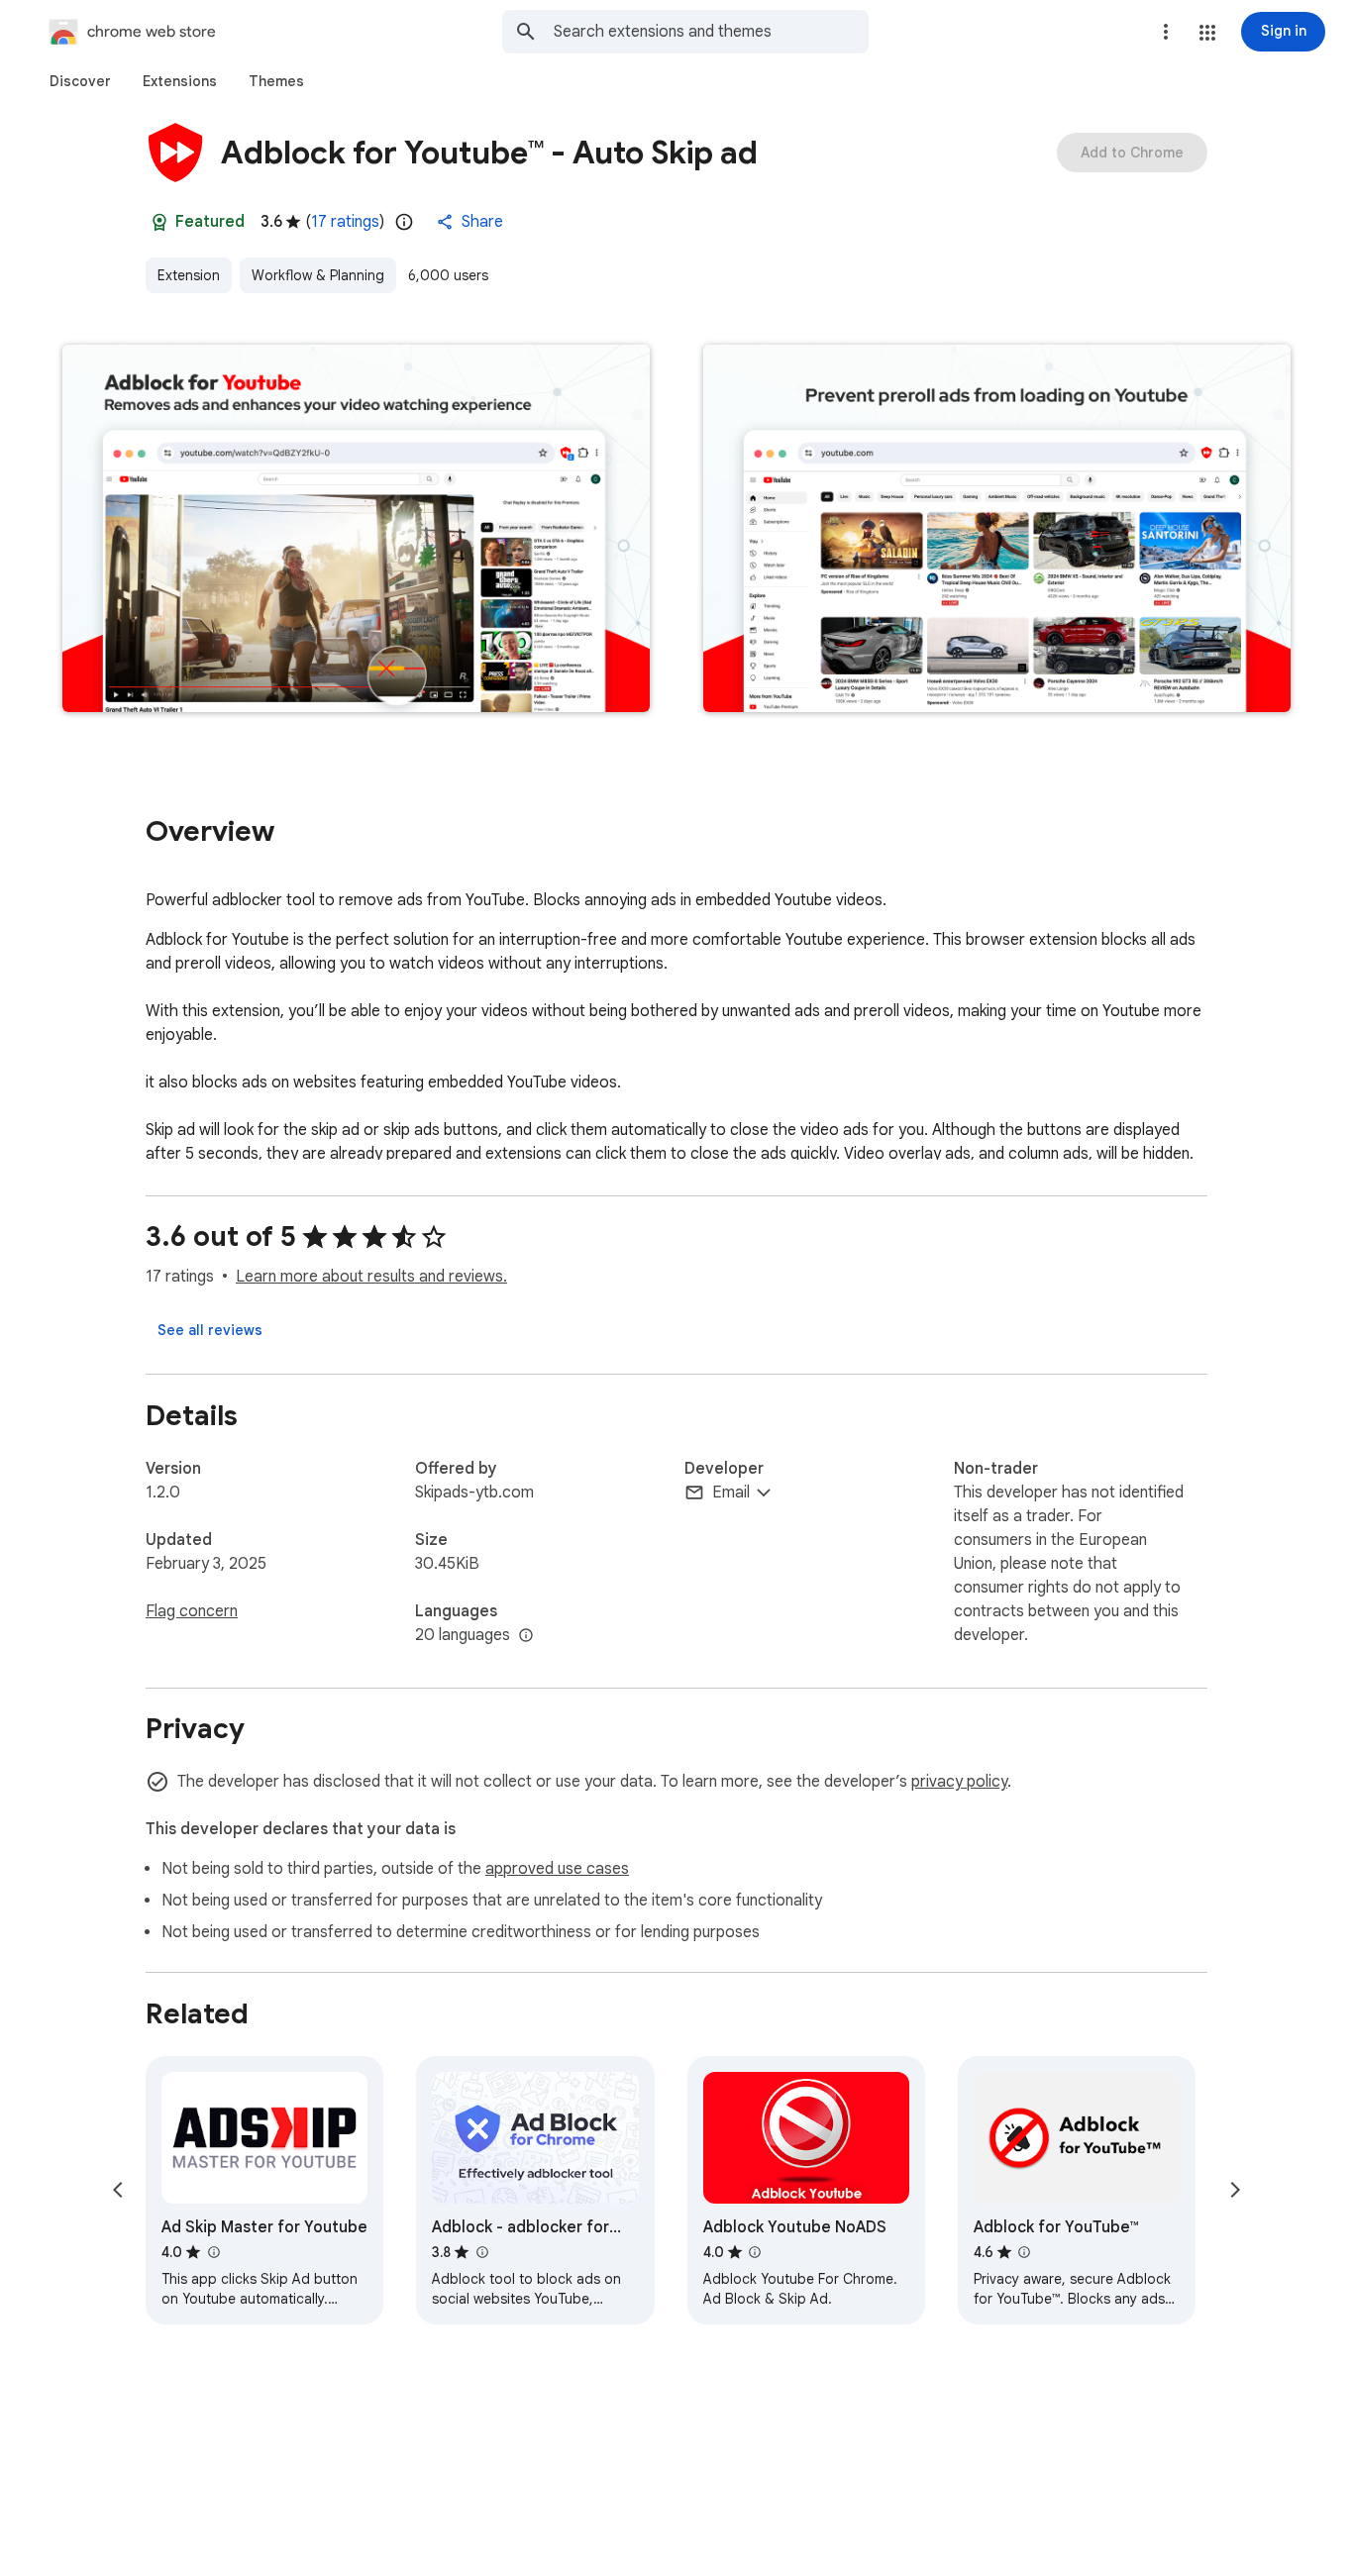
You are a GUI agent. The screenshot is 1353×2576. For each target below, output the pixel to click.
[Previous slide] (118, 2190)
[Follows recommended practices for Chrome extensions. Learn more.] (159, 222)
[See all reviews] (210, 1330)
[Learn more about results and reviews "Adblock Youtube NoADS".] (755, 2252)
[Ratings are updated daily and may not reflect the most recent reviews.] (404, 222)
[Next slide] (1235, 2190)
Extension (189, 275)
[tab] (80, 81)
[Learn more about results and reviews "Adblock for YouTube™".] (1024, 2252)
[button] (1207, 33)
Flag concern (192, 1611)
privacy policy (959, 1782)
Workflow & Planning (318, 275)
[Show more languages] (526, 1636)
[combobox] (711, 32)
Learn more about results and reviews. (371, 1277)
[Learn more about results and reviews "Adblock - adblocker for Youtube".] (481, 2252)
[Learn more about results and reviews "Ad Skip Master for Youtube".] (213, 2252)
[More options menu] (1166, 32)
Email (731, 1493)
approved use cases (557, 1869)
